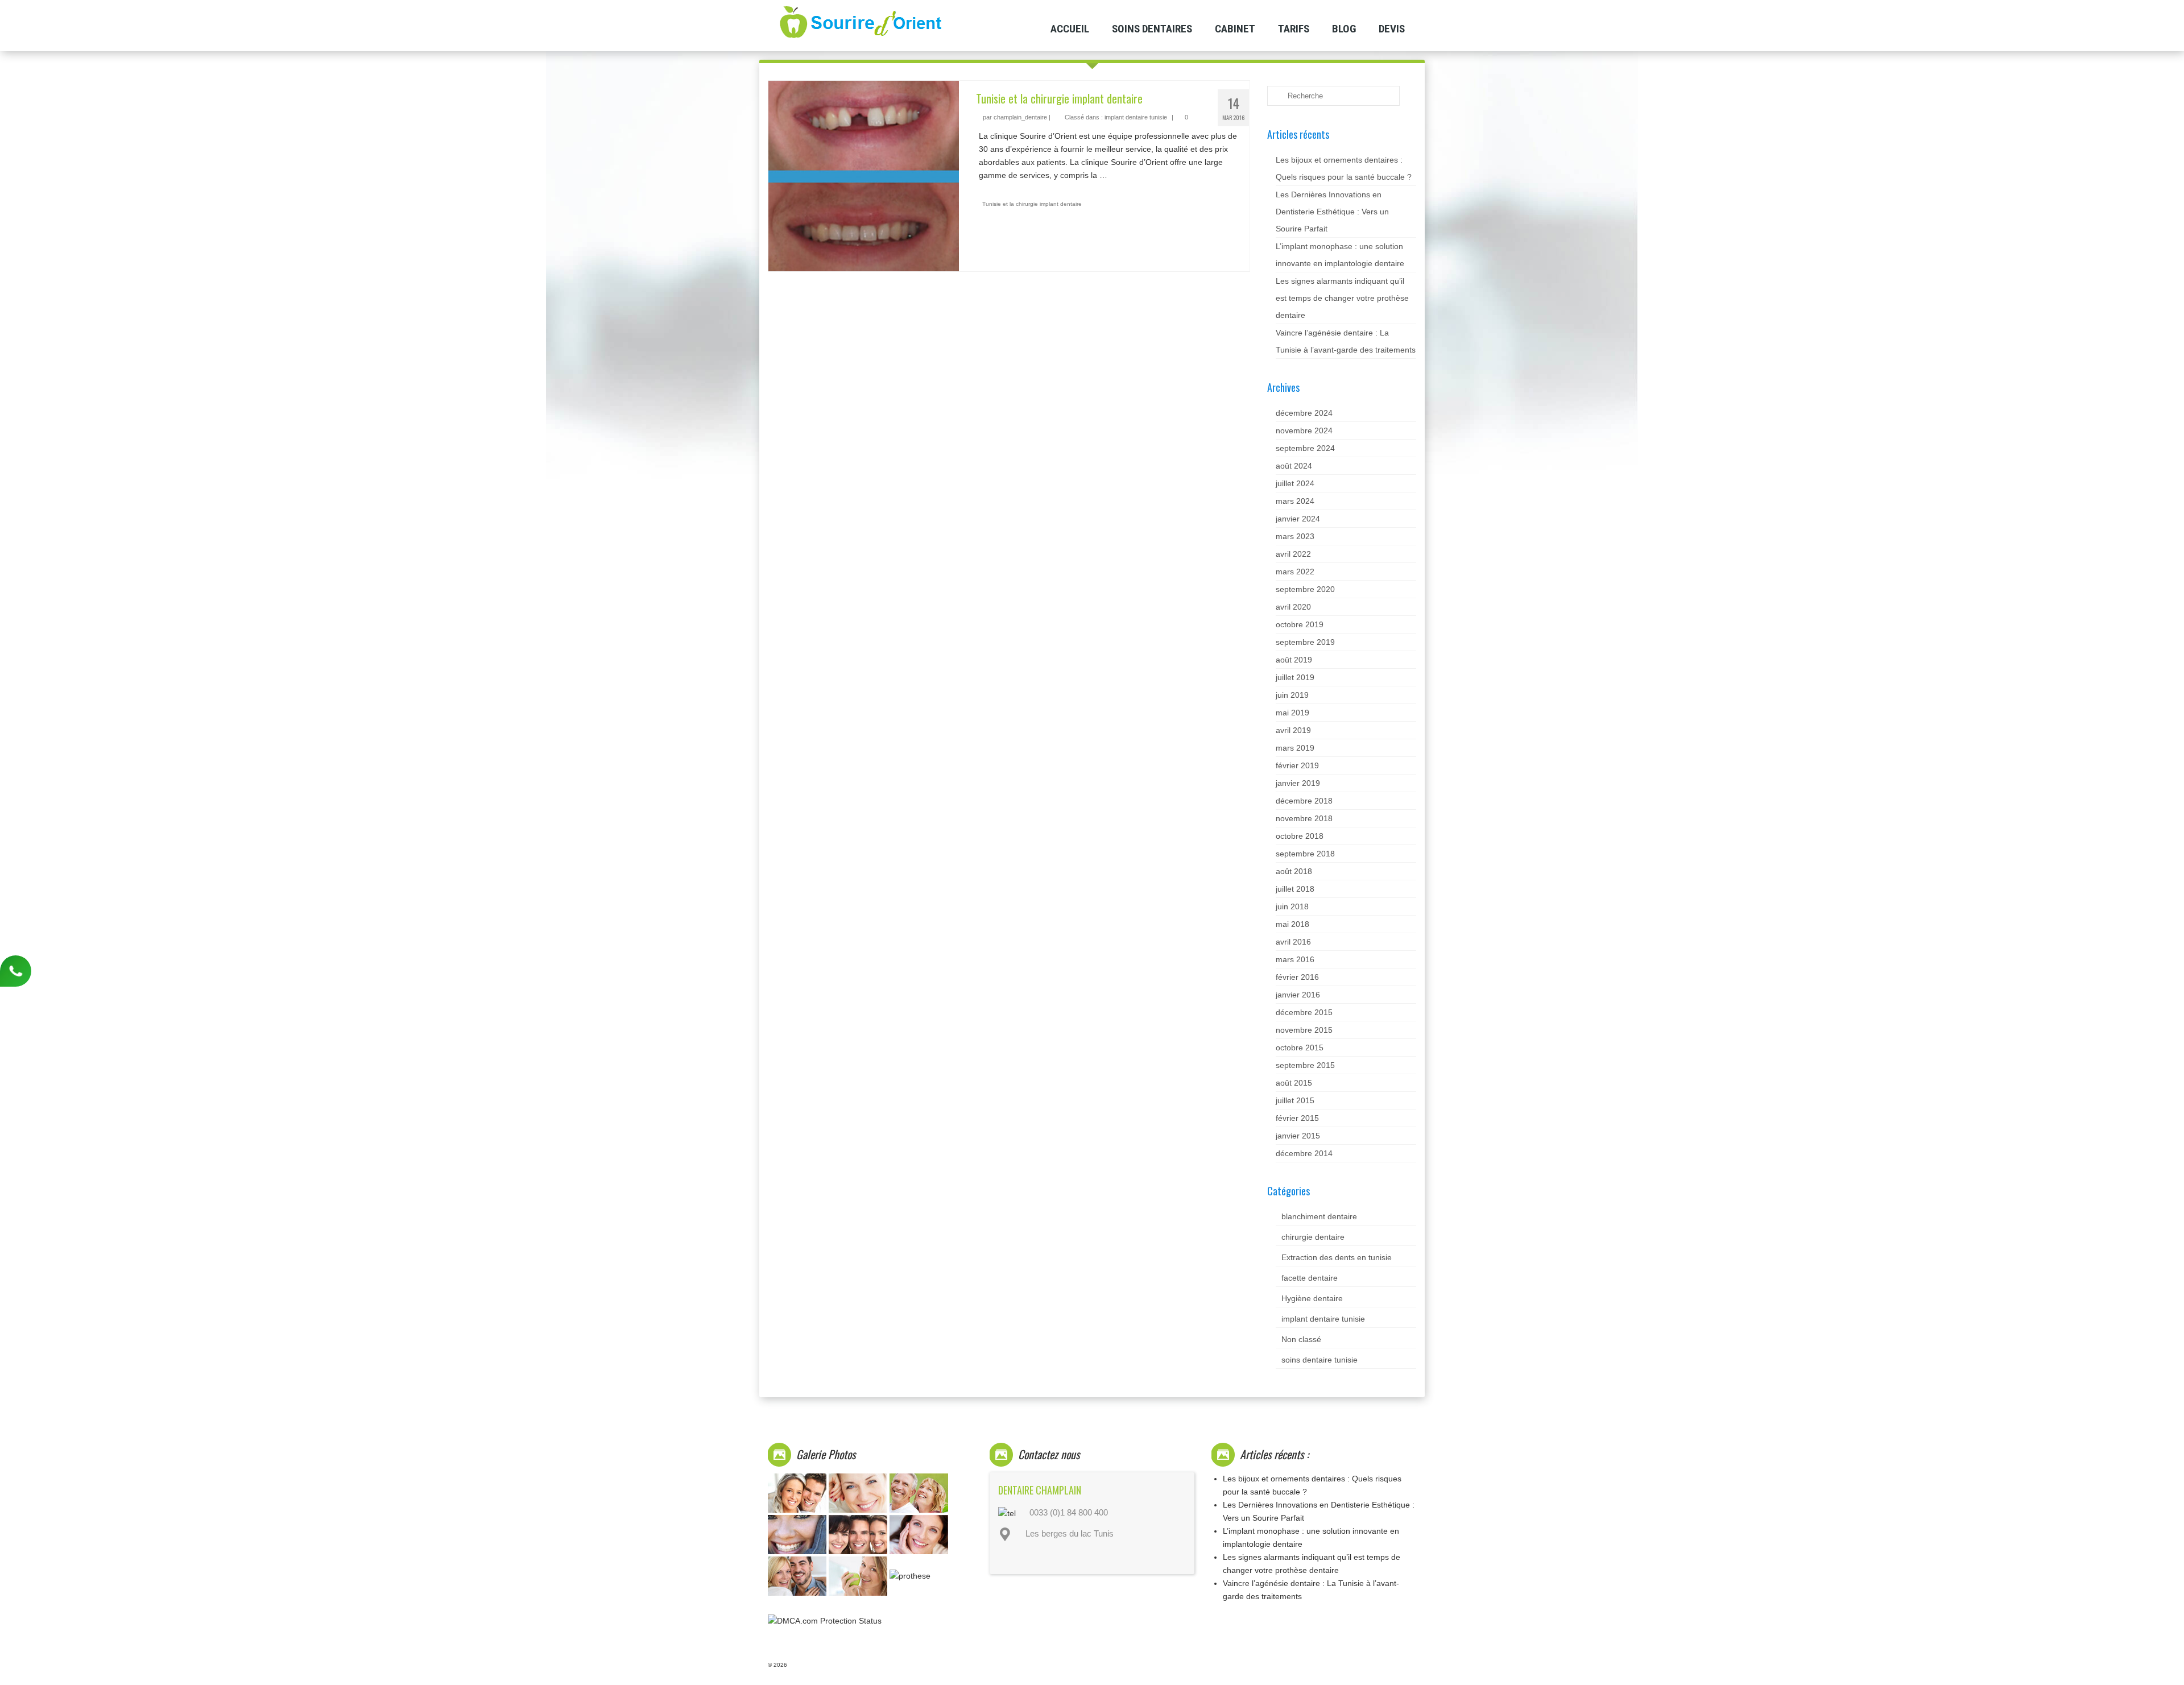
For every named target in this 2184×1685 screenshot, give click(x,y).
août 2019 (1294, 660)
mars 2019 (1295, 748)
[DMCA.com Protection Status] (825, 1620)
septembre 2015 (1305, 1065)
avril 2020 (1293, 607)
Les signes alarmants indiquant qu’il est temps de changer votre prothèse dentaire (1342, 298)
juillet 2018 (1295, 889)
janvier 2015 (1298, 1136)
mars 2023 (1295, 536)
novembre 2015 (1304, 1030)
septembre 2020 (1305, 589)
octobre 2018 (1300, 836)
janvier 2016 (1298, 995)
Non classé (1301, 1339)
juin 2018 (1292, 906)
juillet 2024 (1295, 483)
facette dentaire (1310, 1278)
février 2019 (1297, 765)
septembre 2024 (1305, 448)
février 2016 (1297, 977)
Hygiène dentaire (1312, 1298)
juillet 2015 (1295, 1100)
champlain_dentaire (1020, 117)
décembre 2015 (1304, 1012)
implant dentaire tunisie (1136, 117)
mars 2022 (1295, 572)
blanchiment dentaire (1319, 1216)
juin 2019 (1292, 695)
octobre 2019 (1300, 624)
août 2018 (1294, 871)
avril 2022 (1293, 554)
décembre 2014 (1304, 1153)
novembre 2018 (1304, 818)
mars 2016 (1295, 959)
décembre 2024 (1304, 413)
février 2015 (1297, 1118)
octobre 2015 (1300, 1048)
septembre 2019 (1305, 642)
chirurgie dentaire (1313, 1237)
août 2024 (1294, 466)
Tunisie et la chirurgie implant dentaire (1032, 204)
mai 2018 (1292, 924)
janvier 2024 (1298, 519)
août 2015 (1294, 1083)
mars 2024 (1295, 501)
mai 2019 (1292, 713)
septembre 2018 (1305, 854)
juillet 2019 (1295, 677)
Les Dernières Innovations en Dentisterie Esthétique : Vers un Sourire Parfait (1332, 212)
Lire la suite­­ (1130, 175)
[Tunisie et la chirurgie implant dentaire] (864, 175)
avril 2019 (1293, 730)
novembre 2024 (1304, 430)
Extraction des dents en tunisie (1337, 1257)
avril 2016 (1293, 942)
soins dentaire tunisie (1319, 1360)
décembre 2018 (1304, 801)
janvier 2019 (1298, 783)
